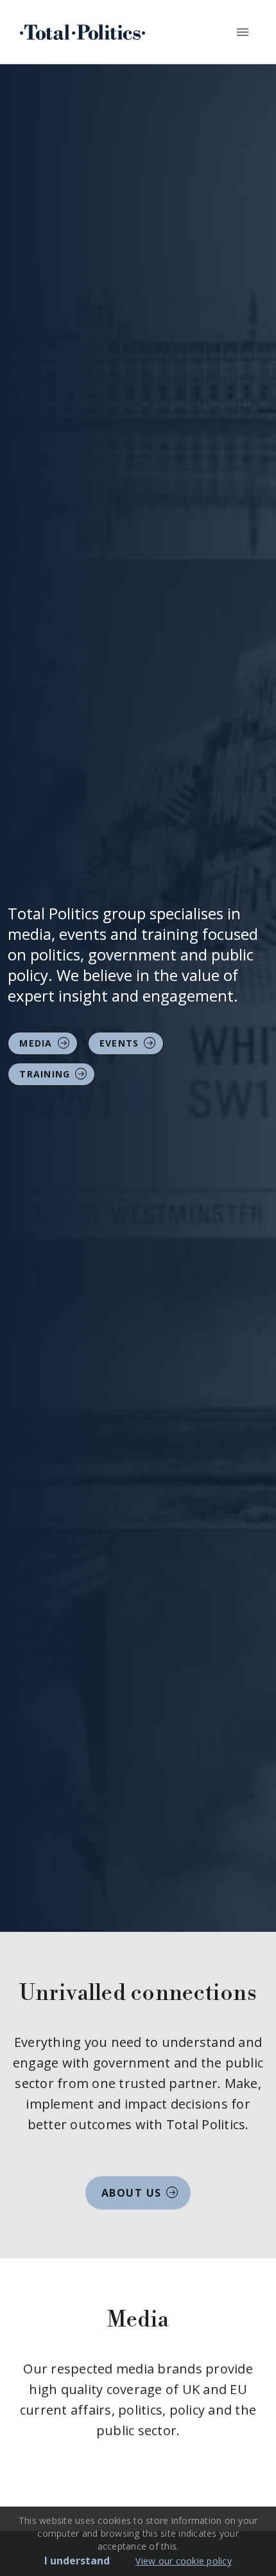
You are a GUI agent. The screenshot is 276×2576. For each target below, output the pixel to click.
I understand (77, 2561)
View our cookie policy (184, 2561)
